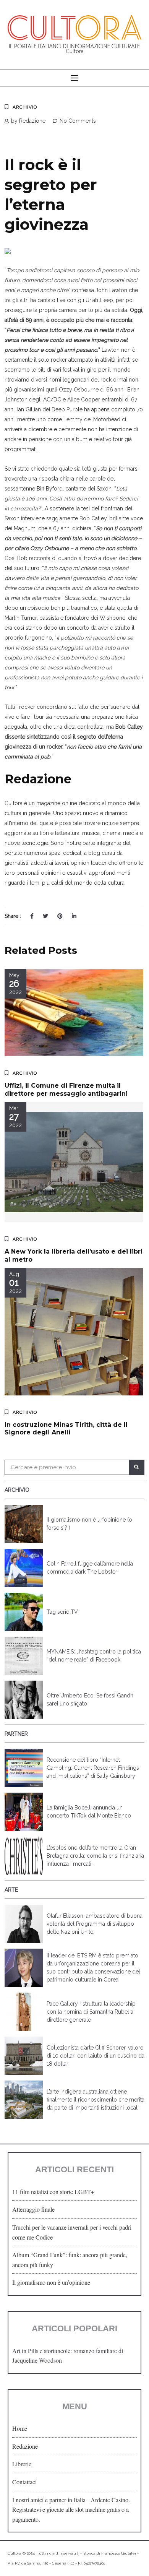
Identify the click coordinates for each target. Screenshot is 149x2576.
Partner (16, 1734)
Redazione (25, 2446)
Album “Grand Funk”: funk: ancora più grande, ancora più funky (70, 2260)
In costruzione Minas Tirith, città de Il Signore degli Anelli (66, 1429)
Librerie (22, 2464)
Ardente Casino (109, 2500)
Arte (11, 1890)
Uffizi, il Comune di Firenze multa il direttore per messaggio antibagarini (66, 1090)
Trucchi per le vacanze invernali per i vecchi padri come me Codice (72, 2232)
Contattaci (24, 2482)
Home (20, 2428)
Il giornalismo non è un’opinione (51, 2282)
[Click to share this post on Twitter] (45, 916)
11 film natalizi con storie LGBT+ (53, 2192)
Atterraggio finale (33, 2209)
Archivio (25, 107)
